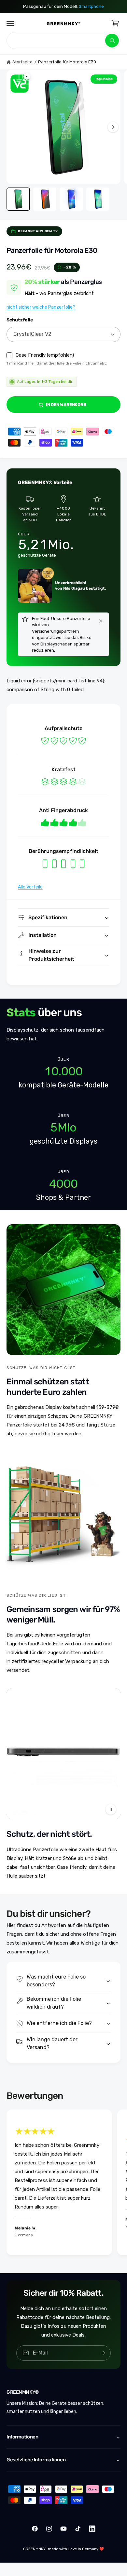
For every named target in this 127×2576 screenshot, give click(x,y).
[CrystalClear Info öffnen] (20, 84)
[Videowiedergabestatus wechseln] (111, 1809)
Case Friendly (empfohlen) (45, 355)
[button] (10, 23)
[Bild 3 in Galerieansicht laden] (71, 199)
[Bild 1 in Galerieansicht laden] (18, 199)
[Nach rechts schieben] (113, 127)
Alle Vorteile (30, 887)
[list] (63, 1129)
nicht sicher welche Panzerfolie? (41, 307)
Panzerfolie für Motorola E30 (67, 62)
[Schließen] (101, 621)
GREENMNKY (34, 2549)
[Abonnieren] (103, 2353)
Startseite (22, 62)
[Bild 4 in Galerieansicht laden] (98, 199)
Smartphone (91, 6)
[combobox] (63, 41)
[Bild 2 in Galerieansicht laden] (45, 199)
